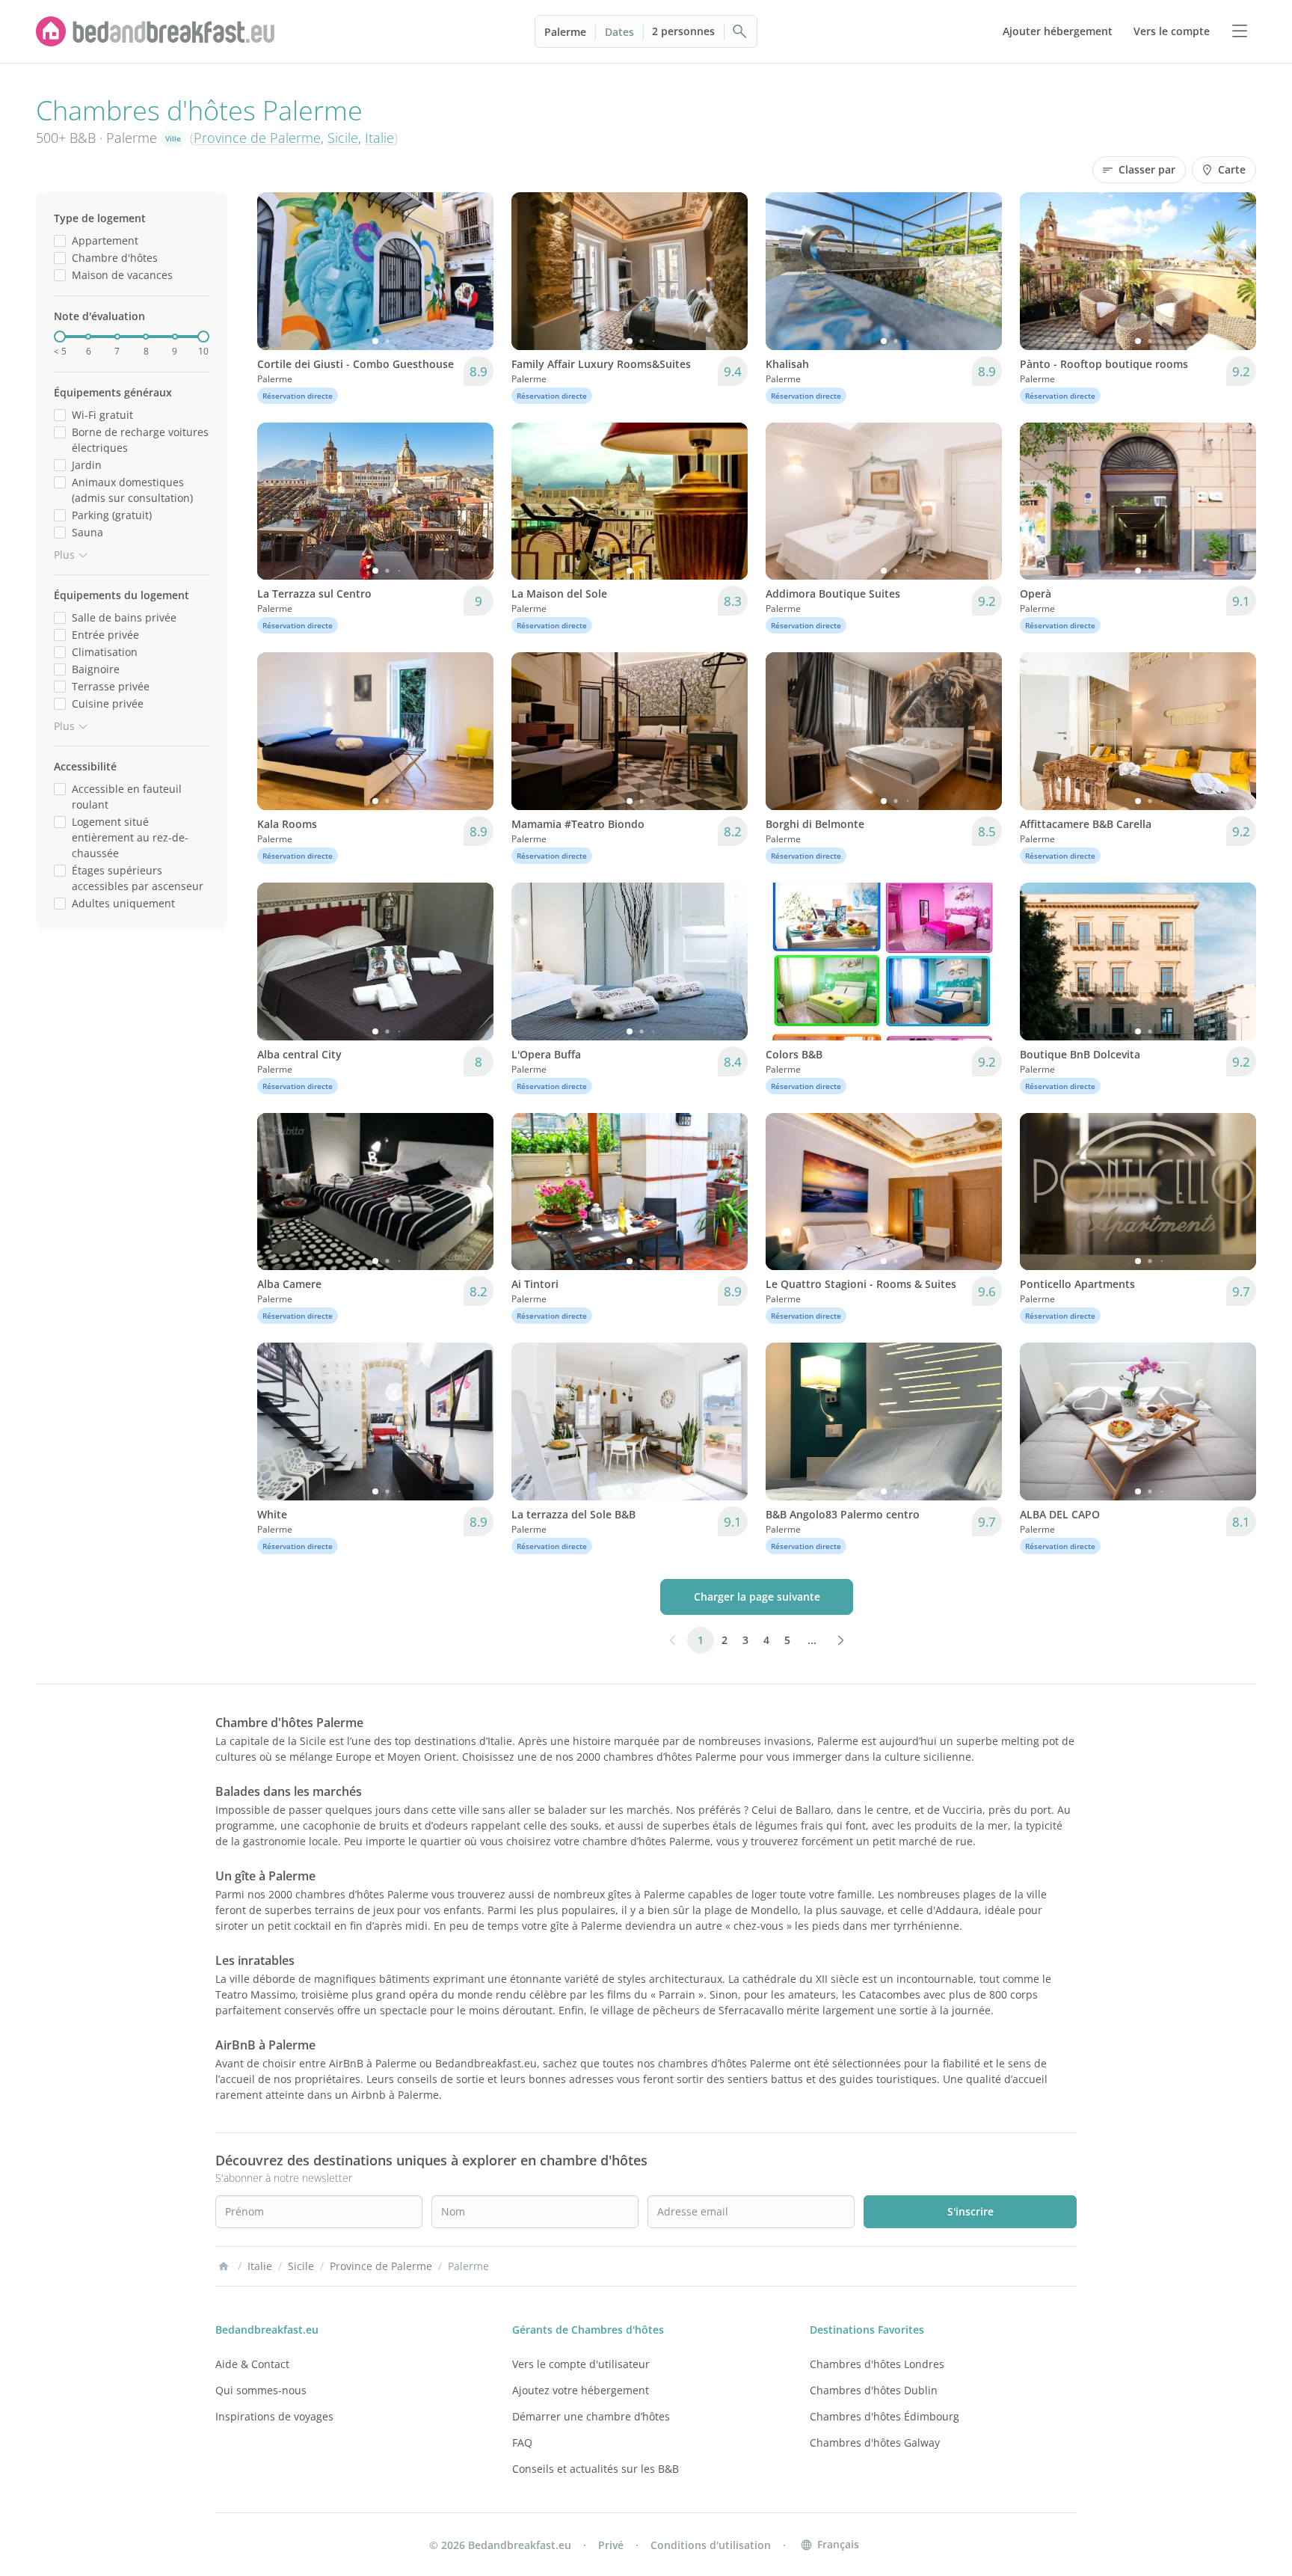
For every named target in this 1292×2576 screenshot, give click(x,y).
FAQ (522, 2442)
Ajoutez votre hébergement (581, 2390)
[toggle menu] (1240, 31)
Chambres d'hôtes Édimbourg (885, 2416)
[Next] (473, 271)
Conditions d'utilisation (711, 2545)
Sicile (343, 138)
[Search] (740, 31)
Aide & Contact (252, 2364)
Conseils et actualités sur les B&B (596, 2469)
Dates (619, 32)
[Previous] (278, 271)
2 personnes (683, 31)
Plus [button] (64, 555)
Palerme (565, 32)
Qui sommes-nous (261, 2390)
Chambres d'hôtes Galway (875, 2442)
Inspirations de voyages (274, 2416)
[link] (156, 31)
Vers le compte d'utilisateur (581, 2364)
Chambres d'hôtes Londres (877, 2364)
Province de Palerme (257, 138)
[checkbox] (60, 240)
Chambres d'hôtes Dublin (874, 2390)
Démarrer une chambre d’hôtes (591, 2416)
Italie (379, 138)
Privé (611, 2545)
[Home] (224, 2266)
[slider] (60, 337)
